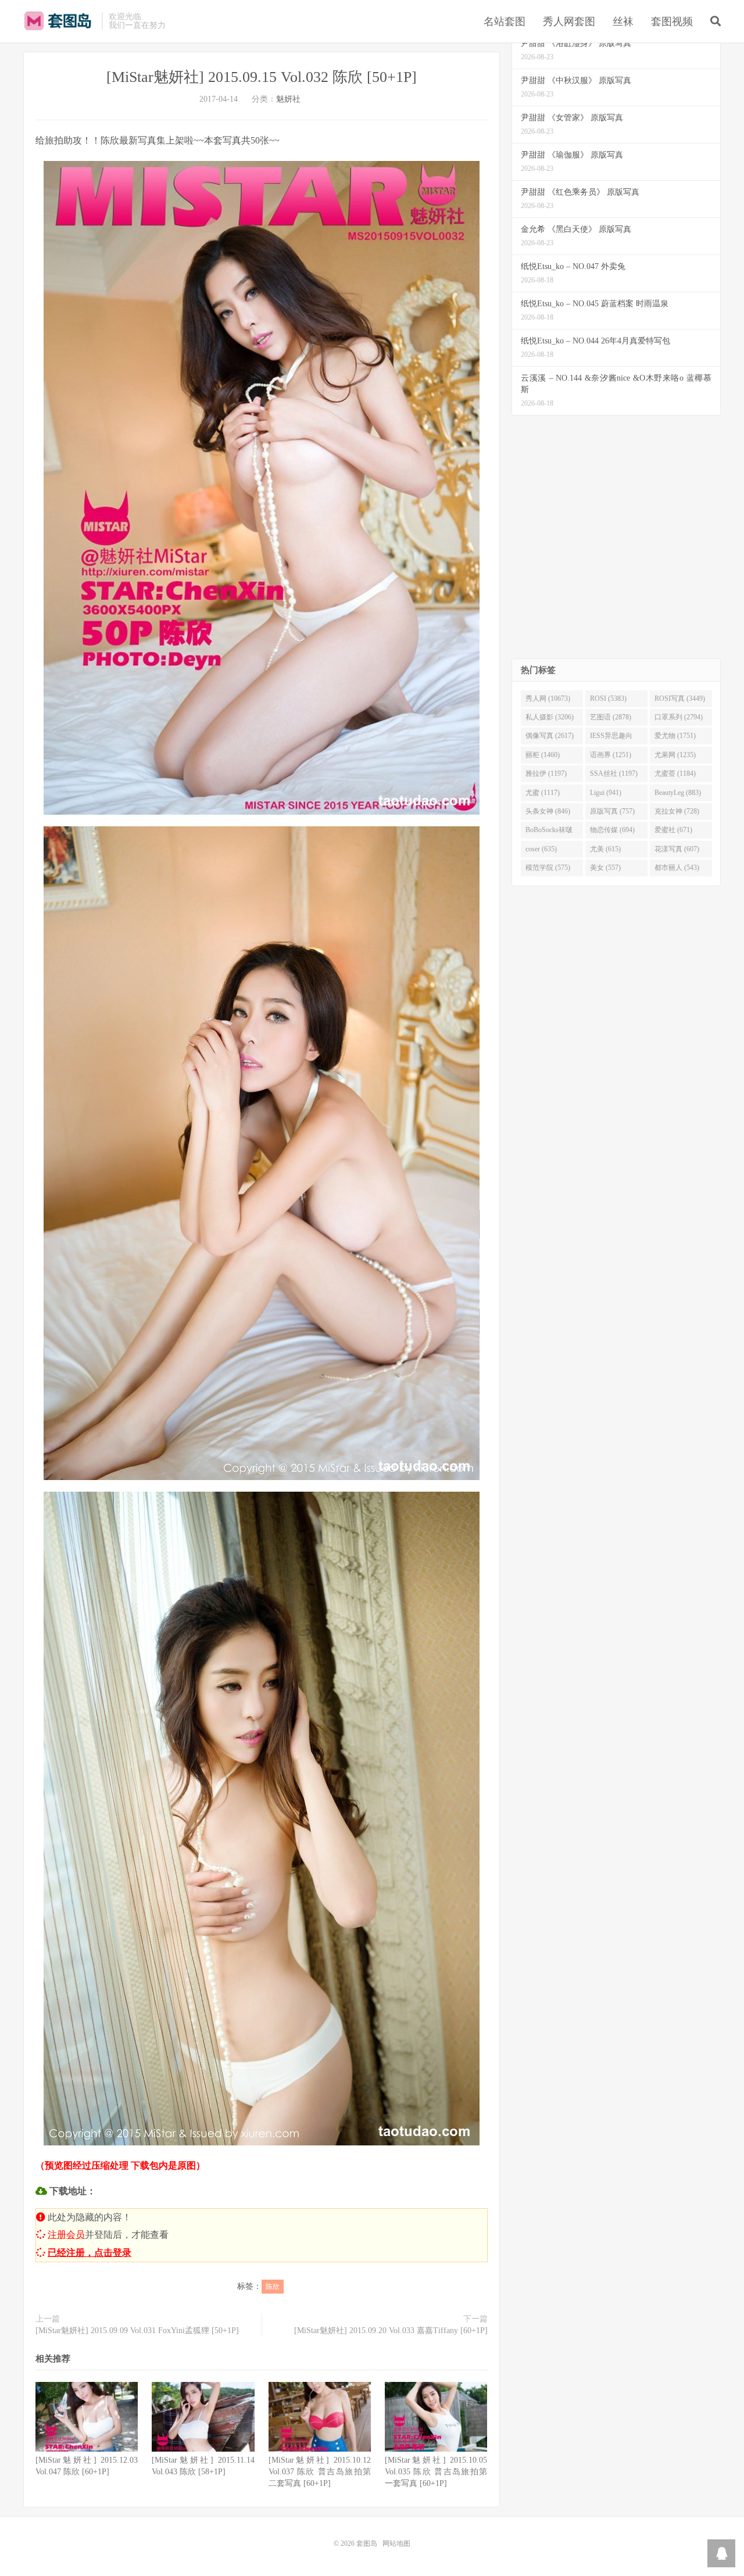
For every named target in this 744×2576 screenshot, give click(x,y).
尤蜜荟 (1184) (675, 773)
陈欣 (273, 2287)
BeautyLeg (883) (678, 793)
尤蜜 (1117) (543, 793)
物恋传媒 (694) (612, 830)
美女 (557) (605, 868)
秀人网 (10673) (548, 698)
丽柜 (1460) (543, 755)
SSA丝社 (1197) (614, 773)
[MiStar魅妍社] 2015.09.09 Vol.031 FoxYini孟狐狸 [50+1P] (137, 2330)
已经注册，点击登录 (90, 2253)
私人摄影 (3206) (550, 717)
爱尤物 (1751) (675, 736)
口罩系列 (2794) (679, 717)
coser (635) (541, 849)
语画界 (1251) (611, 755)
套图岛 (60, 21)
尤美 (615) (605, 849)
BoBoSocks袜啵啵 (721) (549, 832)
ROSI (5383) (608, 698)
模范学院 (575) (548, 868)
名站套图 (505, 22)
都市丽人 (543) (677, 868)
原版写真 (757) (612, 811)
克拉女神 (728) (677, 811)
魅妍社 (288, 99)
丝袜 (623, 22)
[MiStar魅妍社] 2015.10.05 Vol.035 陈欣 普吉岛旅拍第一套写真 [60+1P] (436, 2472)
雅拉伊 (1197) (546, 773)
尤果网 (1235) (675, 755)
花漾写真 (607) (677, 849)
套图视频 (672, 22)
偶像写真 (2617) (550, 736)
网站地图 (396, 2543)
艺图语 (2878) (611, 717)
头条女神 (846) (548, 811)
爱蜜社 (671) (673, 830)
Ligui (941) (606, 793)
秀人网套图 (569, 22)
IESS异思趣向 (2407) (611, 738)
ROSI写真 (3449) (680, 698)
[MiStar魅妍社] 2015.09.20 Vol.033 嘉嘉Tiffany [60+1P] (391, 2330)
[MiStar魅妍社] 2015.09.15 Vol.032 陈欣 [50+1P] (262, 77)
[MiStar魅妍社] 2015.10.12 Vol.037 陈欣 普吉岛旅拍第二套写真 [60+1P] (320, 2472)
